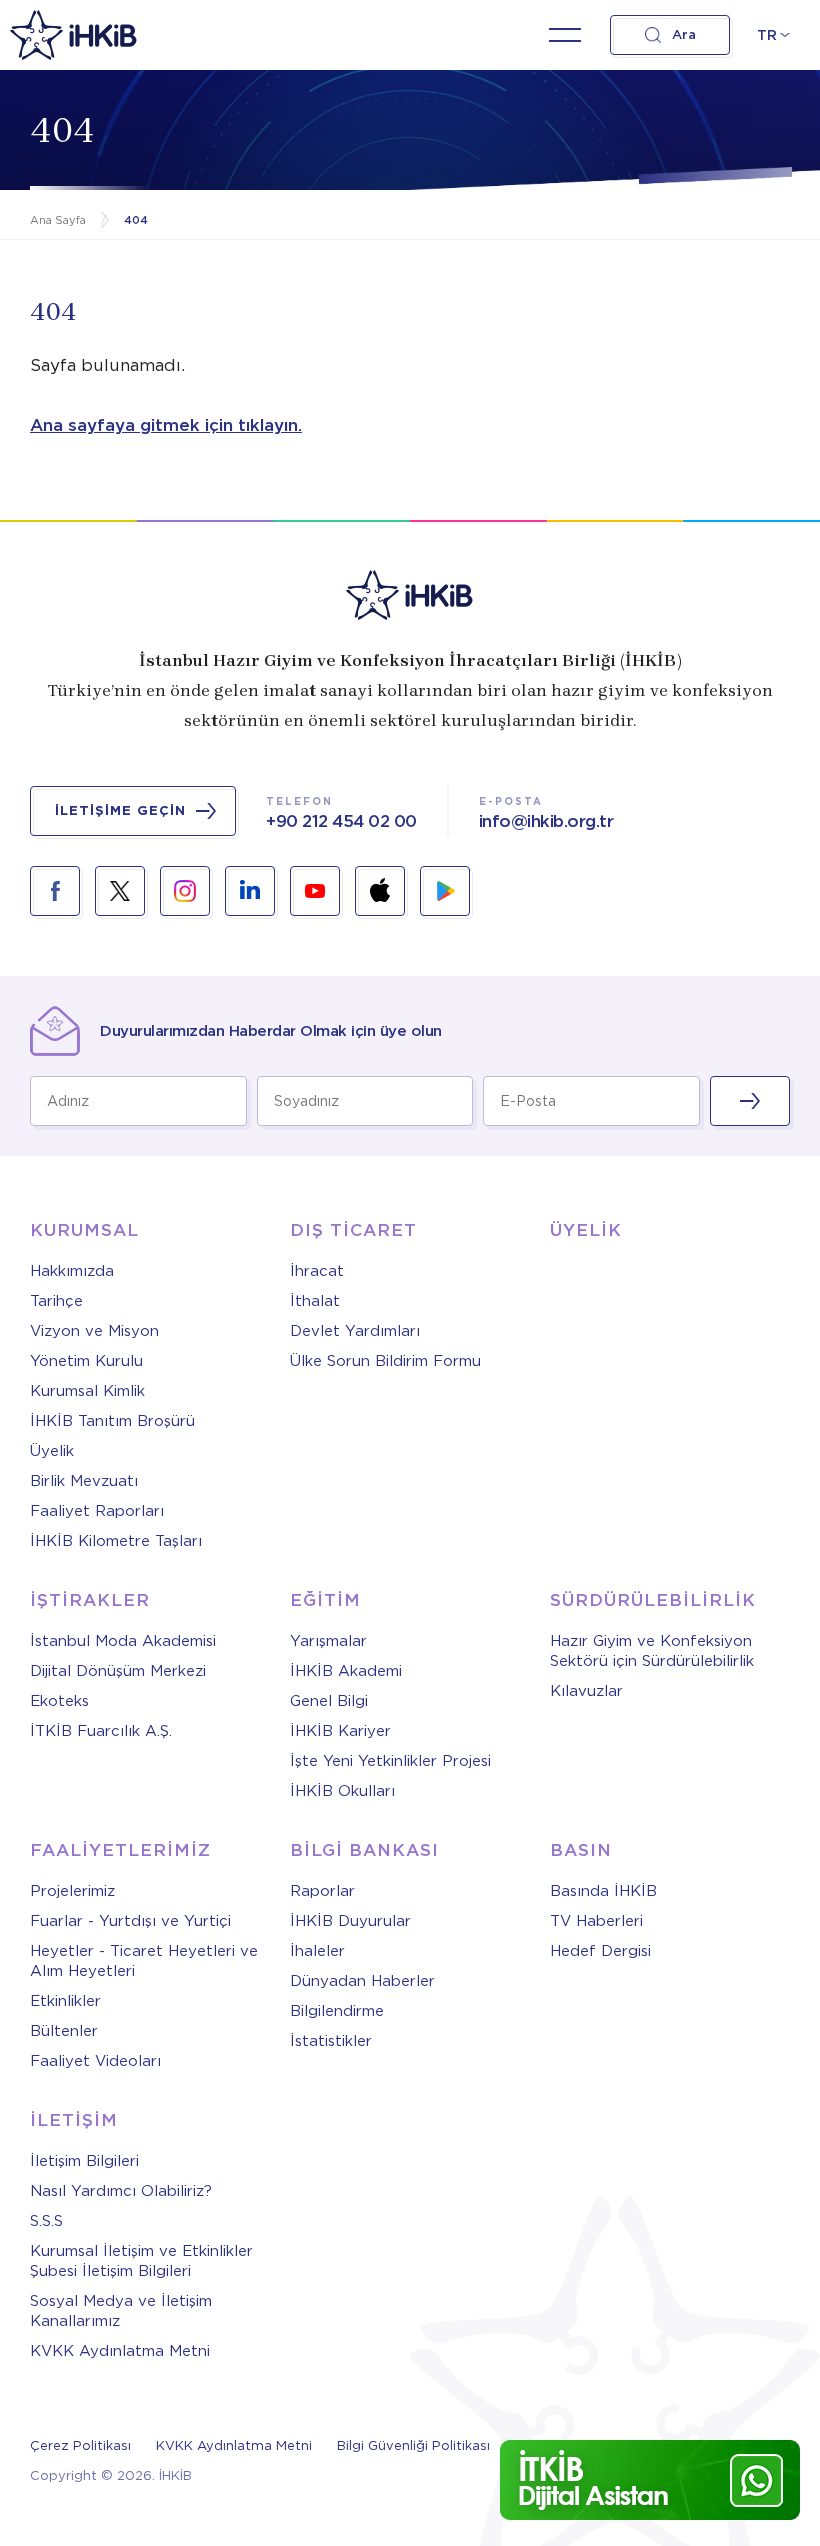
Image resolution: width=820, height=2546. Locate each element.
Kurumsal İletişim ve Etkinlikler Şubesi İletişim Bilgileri (141, 2261)
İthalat (315, 1301)
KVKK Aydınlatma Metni (120, 2351)
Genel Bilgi (329, 1701)
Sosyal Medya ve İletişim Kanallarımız (121, 2311)
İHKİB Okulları (342, 1791)
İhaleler (317, 1951)
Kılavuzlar (586, 1691)
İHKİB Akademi (346, 1671)
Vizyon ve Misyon (94, 1331)
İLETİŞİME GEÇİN (120, 810)
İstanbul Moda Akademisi (123, 1641)
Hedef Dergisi (600, 1951)
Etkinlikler (65, 2001)
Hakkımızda (72, 1271)
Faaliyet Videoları (95, 2061)
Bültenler (64, 2031)
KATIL (750, 1101)
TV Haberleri (596, 1921)
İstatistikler (331, 2041)
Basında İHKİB (603, 1891)
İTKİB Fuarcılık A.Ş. (101, 1731)
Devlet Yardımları (355, 1331)
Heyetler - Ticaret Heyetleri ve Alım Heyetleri (144, 1961)
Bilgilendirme (337, 2011)
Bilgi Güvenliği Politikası (413, 2445)
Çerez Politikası (80, 2445)
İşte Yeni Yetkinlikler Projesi (390, 1761)
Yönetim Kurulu (86, 1361)
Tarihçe (56, 1301)
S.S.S (46, 2221)
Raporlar (322, 1891)
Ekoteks (59, 1701)
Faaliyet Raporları (97, 1511)
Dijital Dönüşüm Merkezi (118, 1671)
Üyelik (52, 1451)
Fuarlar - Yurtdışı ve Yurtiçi (130, 1921)
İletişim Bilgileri (84, 2161)
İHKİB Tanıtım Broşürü (112, 1421)
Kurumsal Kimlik (87, 1391)
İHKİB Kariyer (340, 1731)
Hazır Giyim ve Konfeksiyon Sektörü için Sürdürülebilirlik (652, 1651)
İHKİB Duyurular (350, 1921)
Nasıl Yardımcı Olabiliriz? (121, 2191)
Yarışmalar (328, 1641)
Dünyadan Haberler (362, 1981)
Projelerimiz (72, 1891)
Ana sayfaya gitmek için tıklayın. (166, 425)
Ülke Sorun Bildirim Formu (385, 1361)
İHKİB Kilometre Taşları (116, 1541)
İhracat (317, 1271)
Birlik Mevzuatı (84, 1481)
